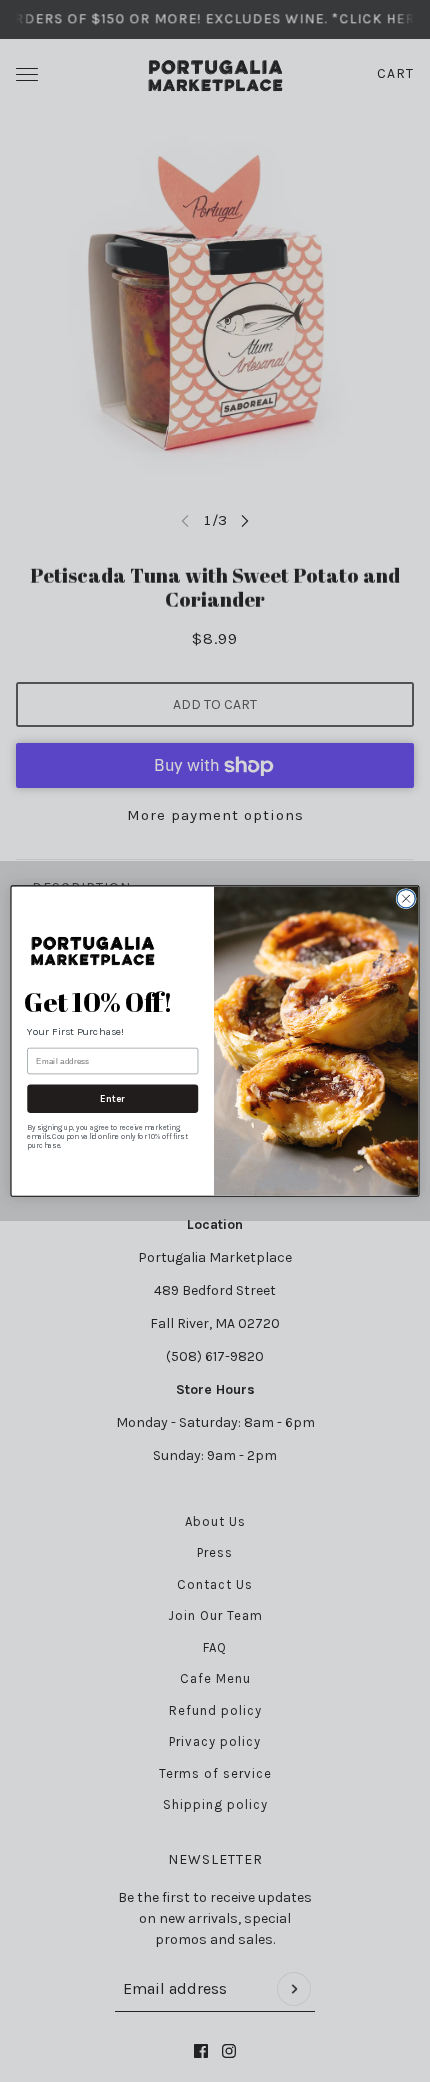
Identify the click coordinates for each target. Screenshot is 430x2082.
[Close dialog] (406, 898)
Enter (112, 1099)
